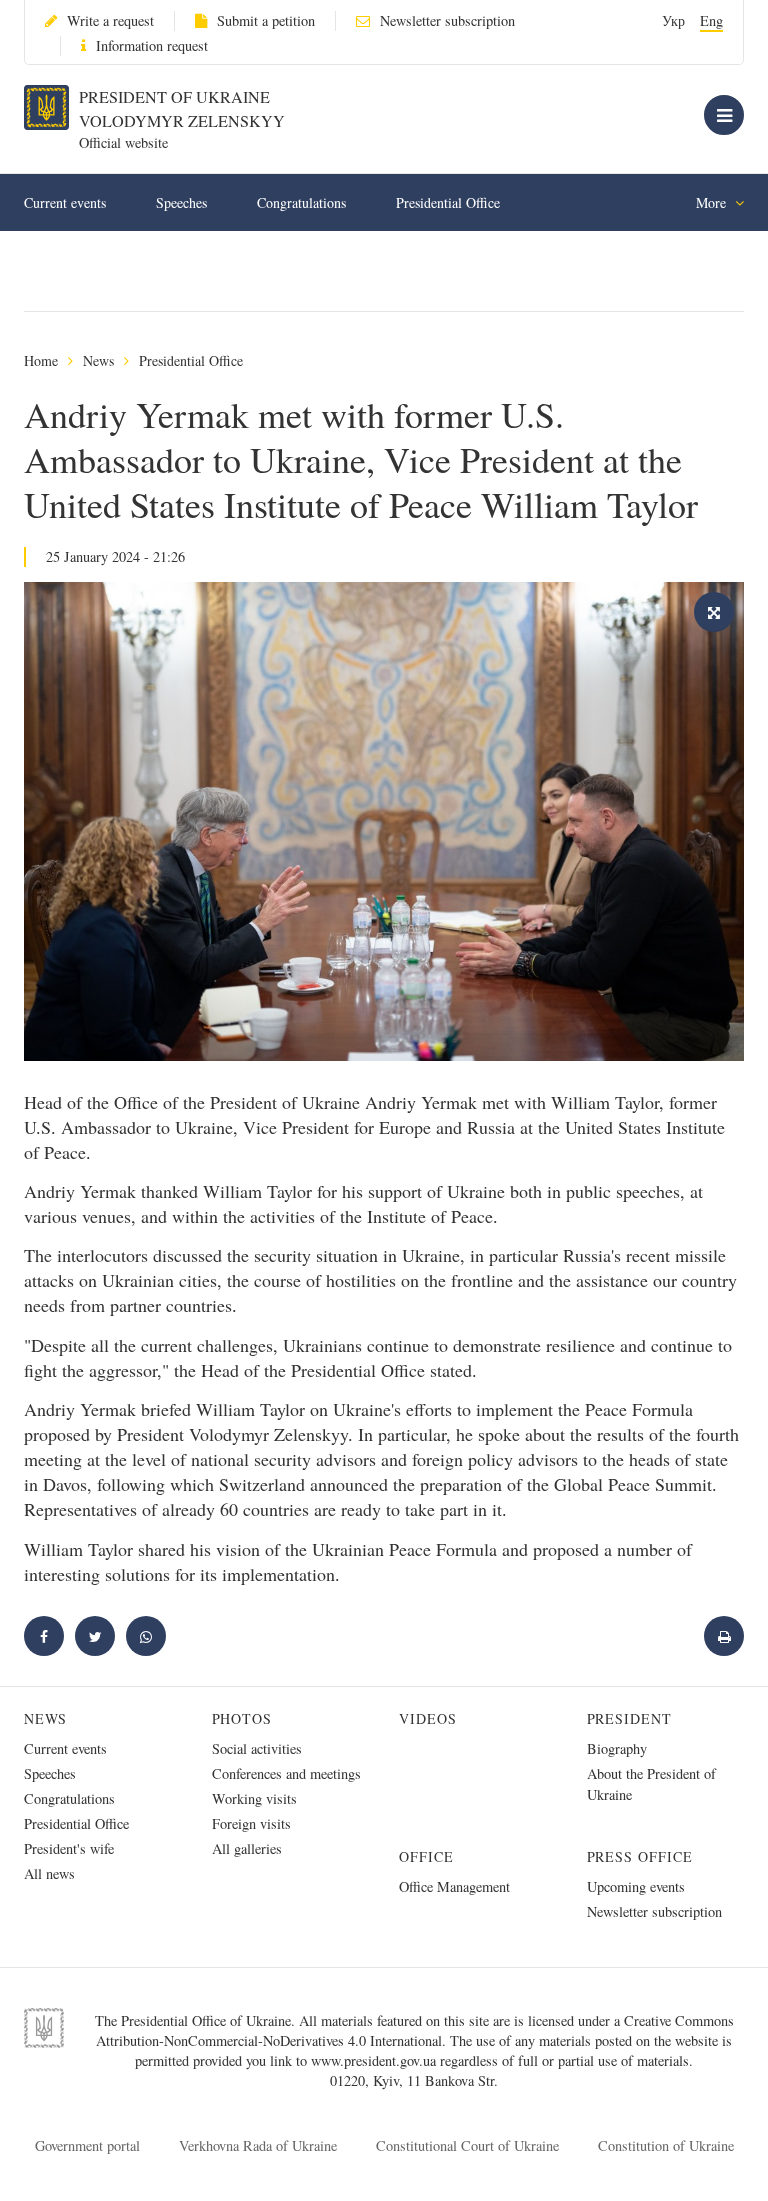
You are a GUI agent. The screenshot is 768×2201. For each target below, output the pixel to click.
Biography (617, 1748)
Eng (711, 20)
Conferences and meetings (286, 1773)
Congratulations (301, 202)
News (98, 360)
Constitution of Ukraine (666, 2145)
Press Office (640, 1856)
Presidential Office (448, 202)
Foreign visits (251, 1823)
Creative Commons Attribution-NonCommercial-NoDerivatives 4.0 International (415, 2030)
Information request (152, 45)
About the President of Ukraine (651, 1784)
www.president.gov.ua (375, 2060)
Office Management (454, 1886)
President (630, 1718)
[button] (95, 1636)
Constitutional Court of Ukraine (467, 2145)
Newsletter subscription (447, 20)
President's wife (69, 1848)
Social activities (257, 1748)
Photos (242, 1718)
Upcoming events (636, 1886)
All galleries (247, 1848)
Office (426, 1856)
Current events (65, 202)
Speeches (181, 202)
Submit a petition (266, 20)
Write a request (110, 20)
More (713, 202)
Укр (673, 20)
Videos (428, 1718)
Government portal (87, 2145)
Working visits (254, 1798)
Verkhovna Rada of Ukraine (258, 2145)
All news (49, 1873)
